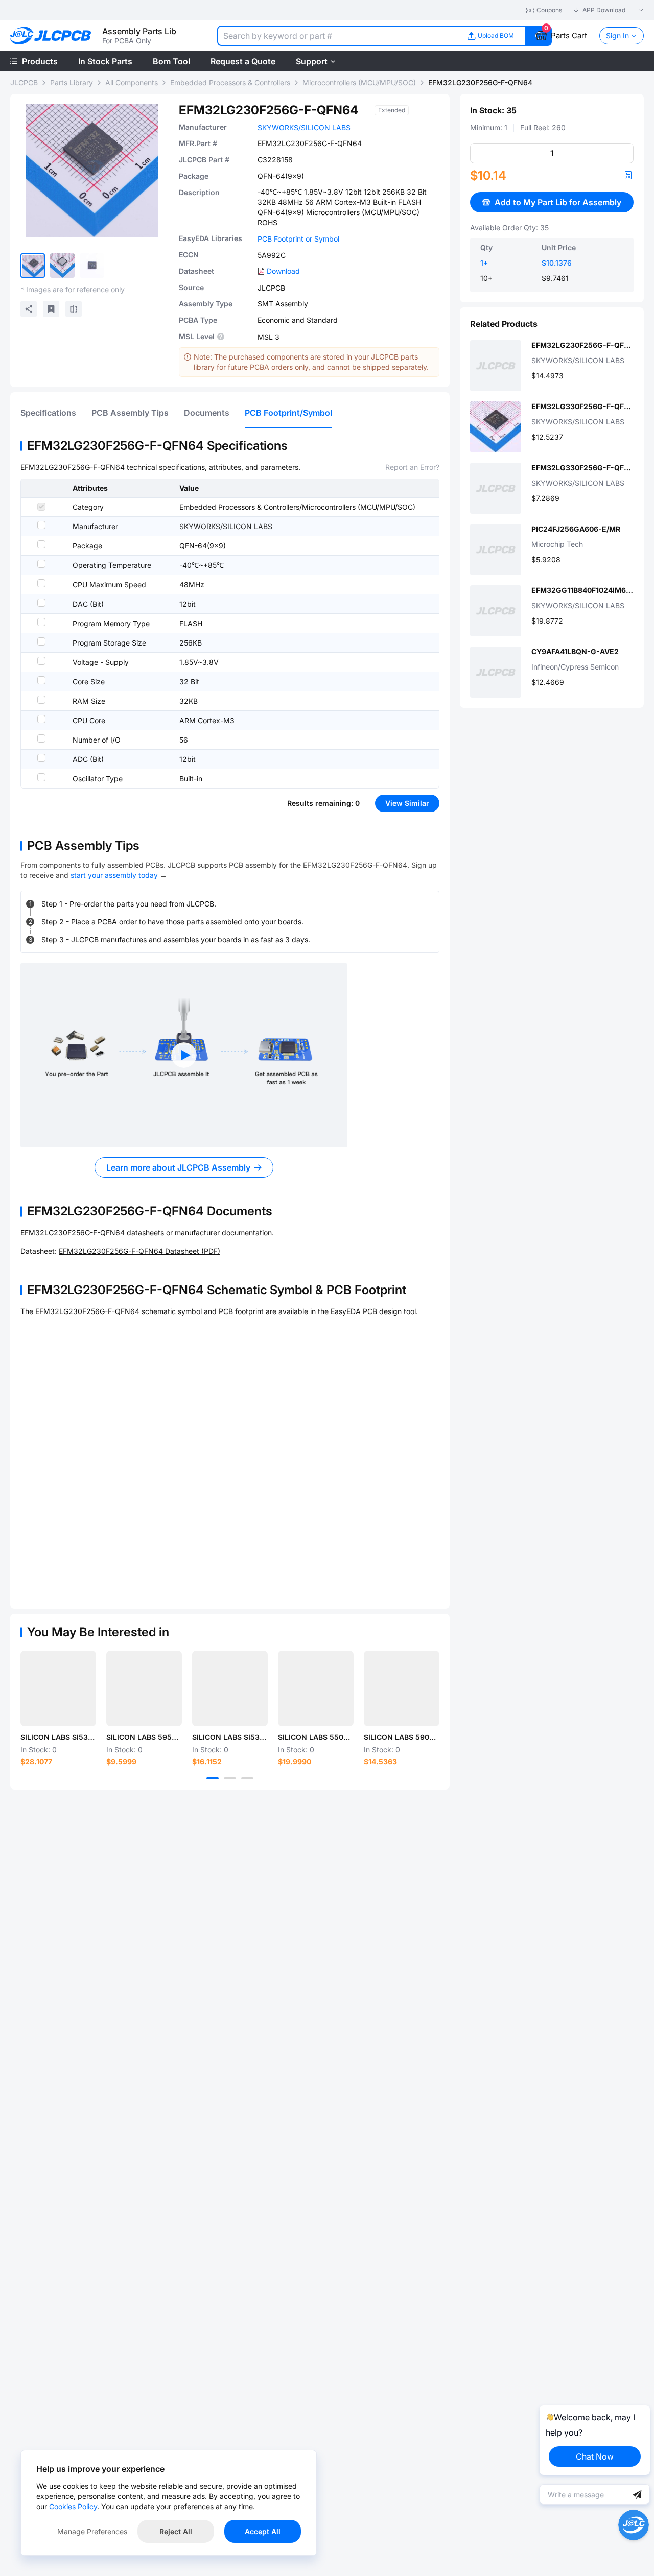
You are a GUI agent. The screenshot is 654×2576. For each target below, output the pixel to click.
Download (283, 271)
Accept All (263, 2531)
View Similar (407, 803)
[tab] (48, 413)
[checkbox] (41, 507)
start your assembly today (114, 875)
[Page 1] (213, 1778)
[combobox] (336, 36)
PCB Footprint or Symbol (298, 239)
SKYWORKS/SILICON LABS (304, 127)
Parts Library (72, 82)
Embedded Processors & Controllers (230, 82)
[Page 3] (247, 1778)
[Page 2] (230, 1778)
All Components (132, 82)
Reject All (176, 2531)
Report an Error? (412, 467)
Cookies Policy (73, 2506)
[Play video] (184, 1055)
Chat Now (595, 2456)
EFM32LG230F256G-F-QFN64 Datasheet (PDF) (139, 1251)
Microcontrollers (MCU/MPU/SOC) (359, 82)
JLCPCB (24, 82)
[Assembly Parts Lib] (51, 36)
